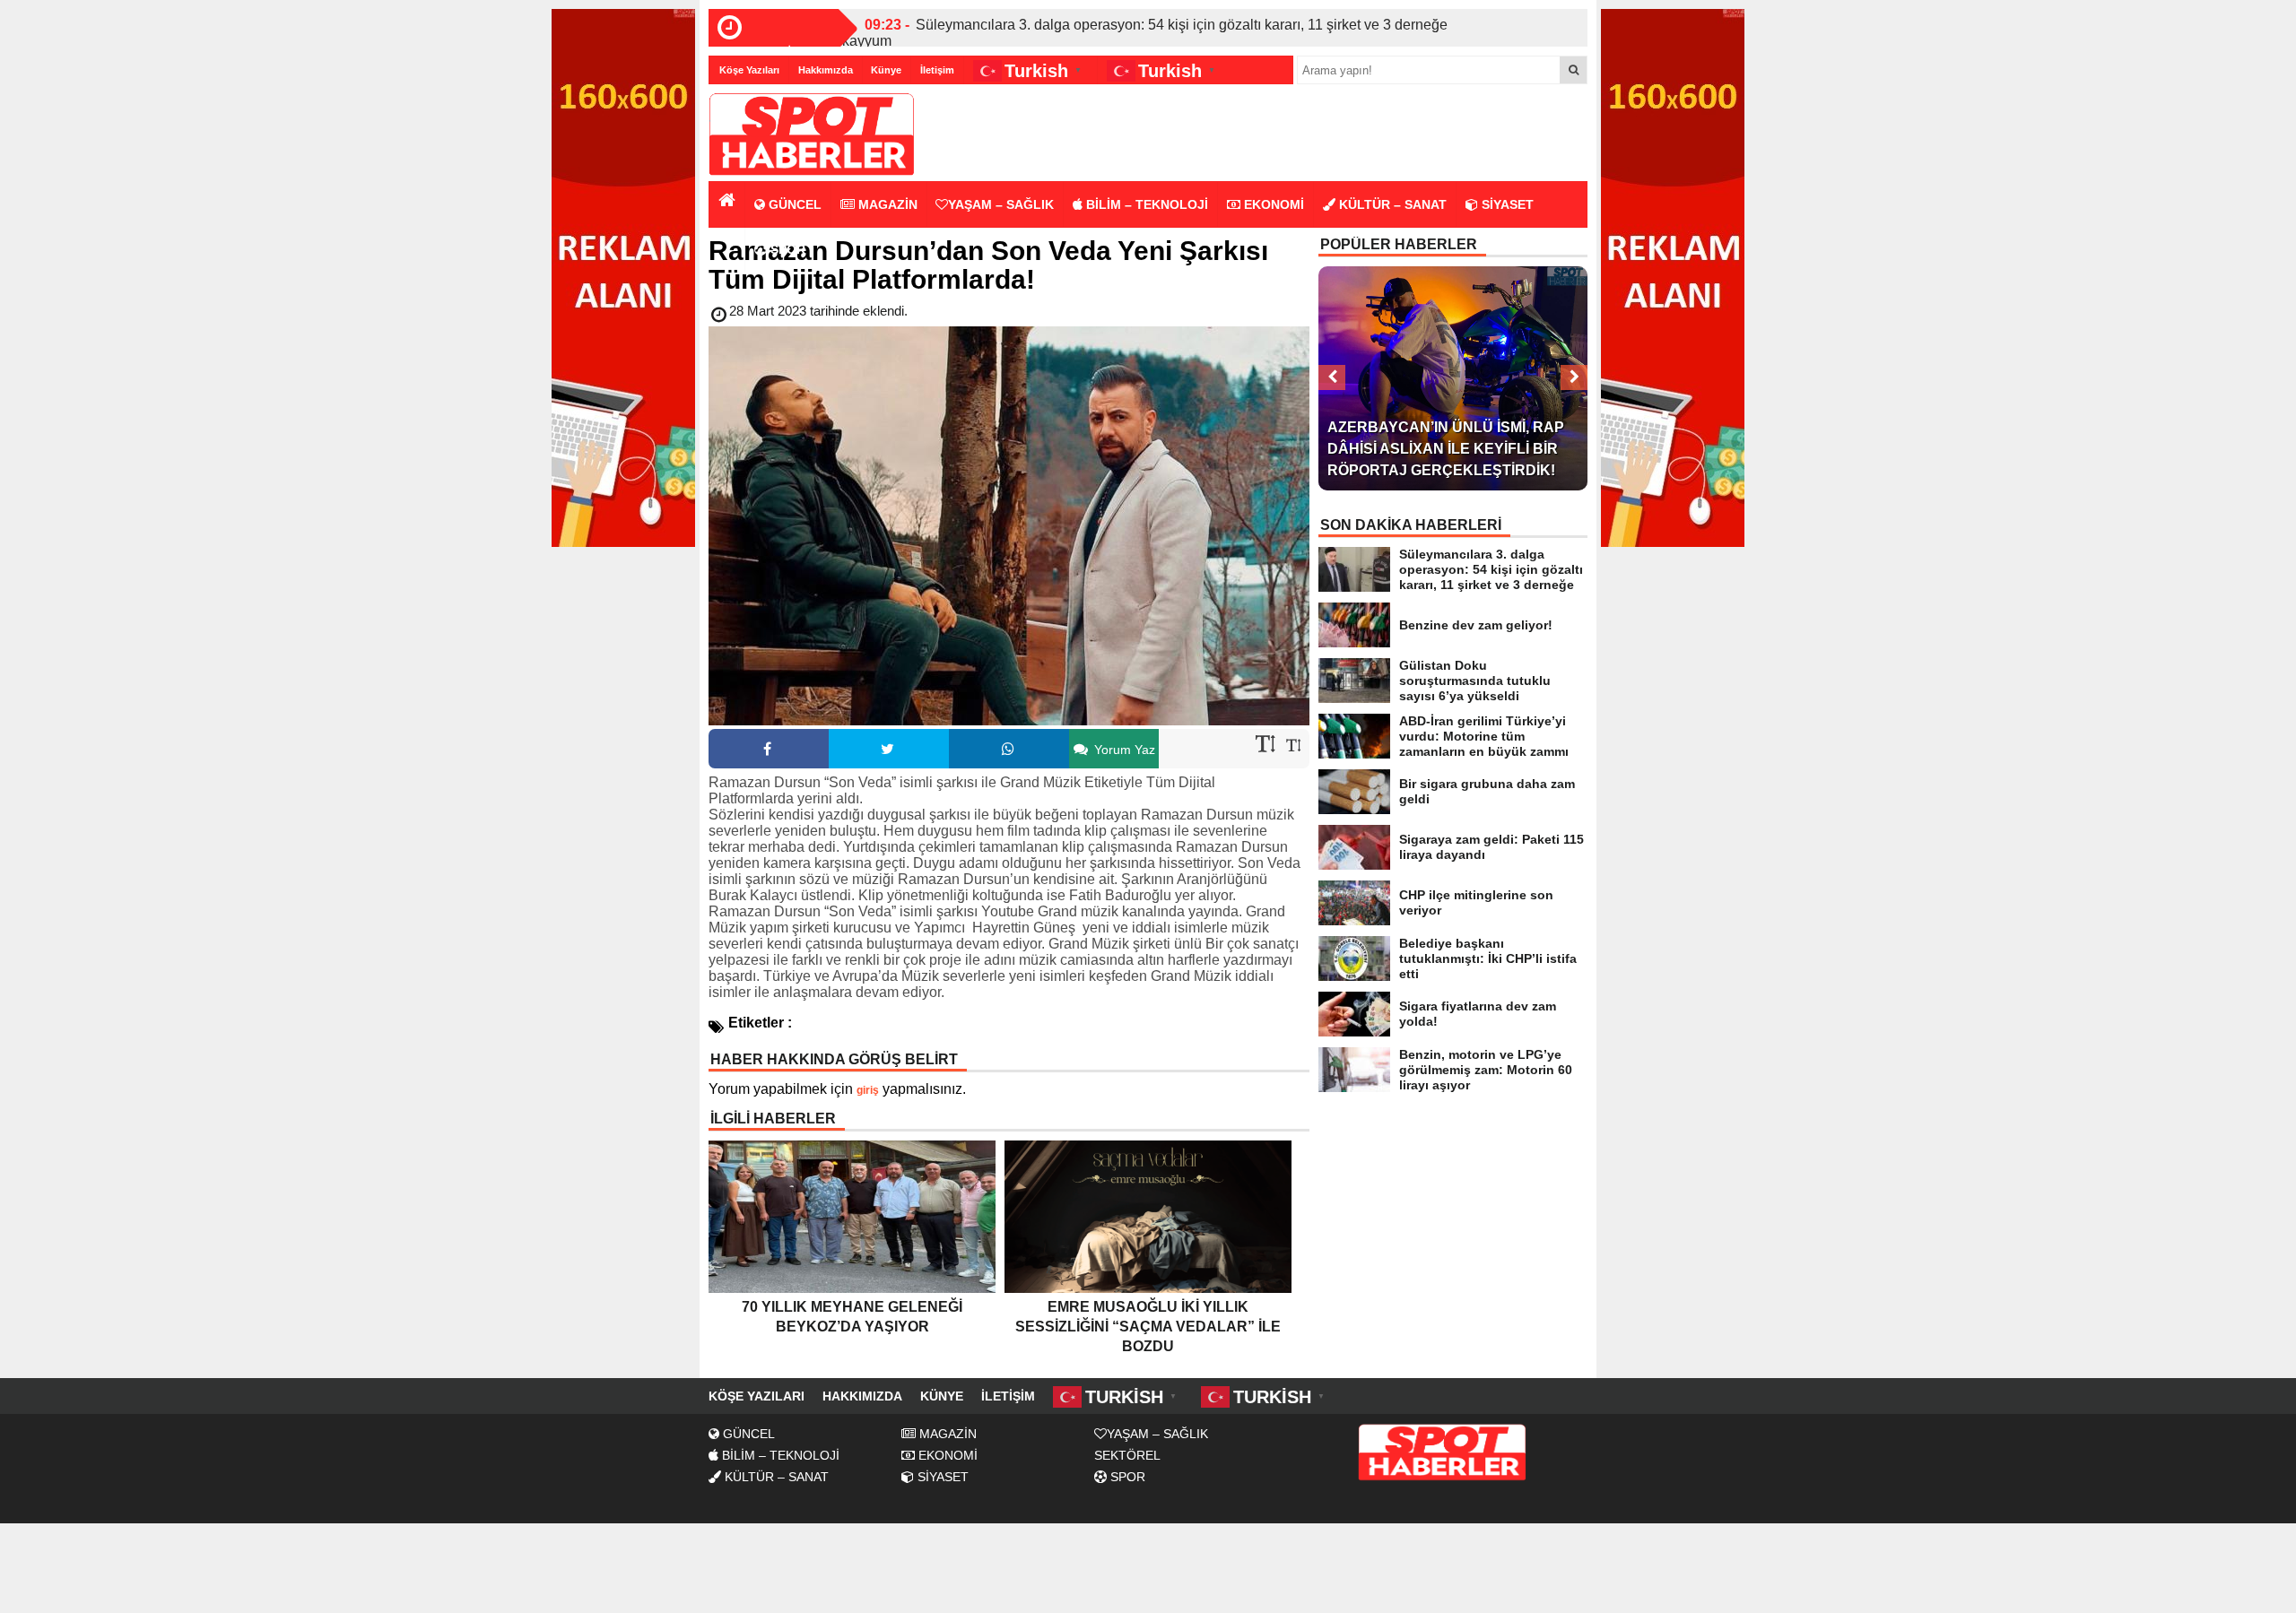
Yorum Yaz (1123, 750)
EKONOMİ (1272, 204)
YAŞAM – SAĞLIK (1001, 204)
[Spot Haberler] (812, 134)
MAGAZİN (886, 204)
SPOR (786, 249)
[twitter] (889, 749)
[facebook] (769, 749)
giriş (868, 1090)
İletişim (937, 70)
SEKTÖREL (1127, 1455)
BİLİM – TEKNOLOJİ (1145, 204)
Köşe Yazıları (749, 70)
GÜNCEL (793, 204)
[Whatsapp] (1009, 749)
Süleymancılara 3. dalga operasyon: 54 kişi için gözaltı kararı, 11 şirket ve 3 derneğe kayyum (1145, 33)
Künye (886, 70)
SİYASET (1506, 204)
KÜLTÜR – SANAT (1391, 204)
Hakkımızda (826, 70)
